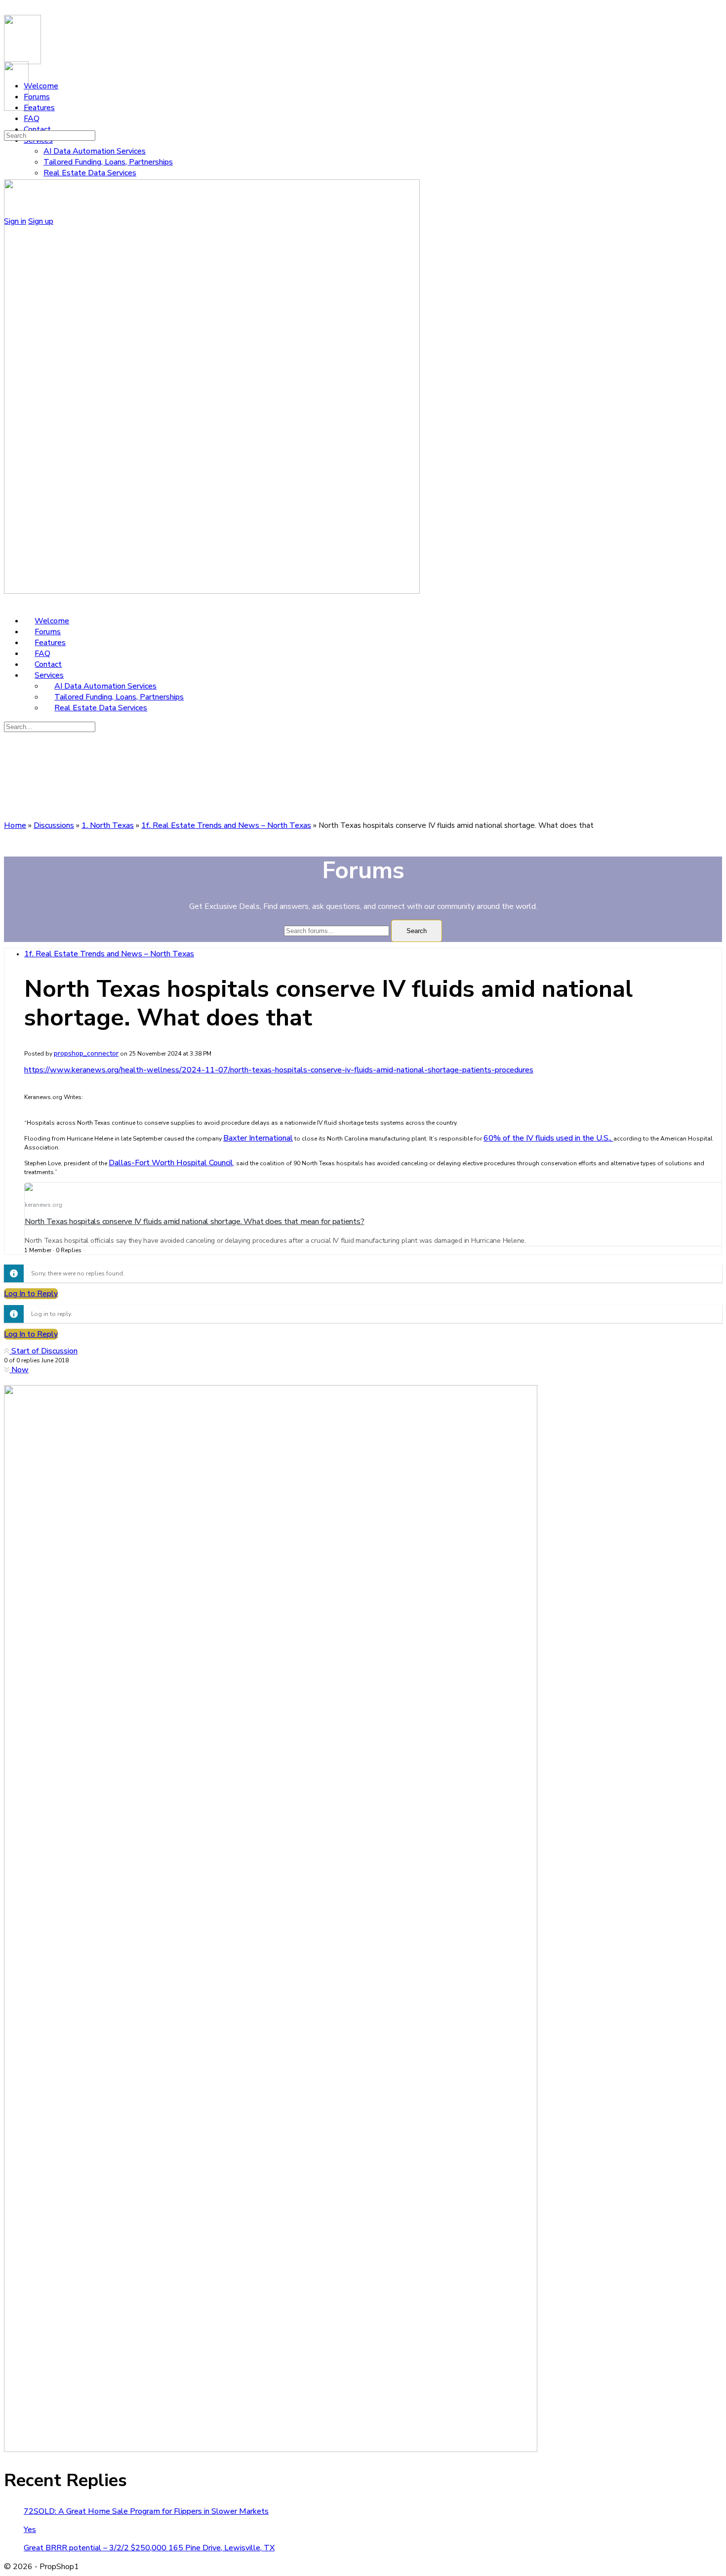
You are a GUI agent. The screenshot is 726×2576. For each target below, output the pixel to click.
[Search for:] (50, 135)
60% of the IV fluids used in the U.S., (548, 1138)
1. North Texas (108, 825)
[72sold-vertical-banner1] (271, 2450)
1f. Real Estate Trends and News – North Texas (226, 825)
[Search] (9, 124)
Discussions (54, 825)
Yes (30, 2530)
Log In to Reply (31, 1294)
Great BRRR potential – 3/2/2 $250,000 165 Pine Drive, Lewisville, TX (149, 2548)
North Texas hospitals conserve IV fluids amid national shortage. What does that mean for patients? (194, 1222)
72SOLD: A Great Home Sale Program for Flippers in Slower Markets (146, 2511)
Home (15, 825)
